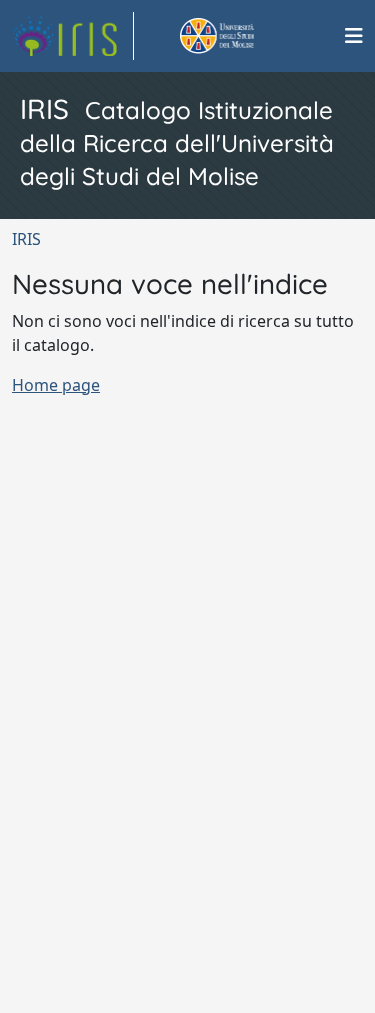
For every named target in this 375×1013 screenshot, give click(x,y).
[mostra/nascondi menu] (354, 36)
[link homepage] (73, 36)
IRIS (26, 239)
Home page (56, 385)
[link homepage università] (240, 36)
